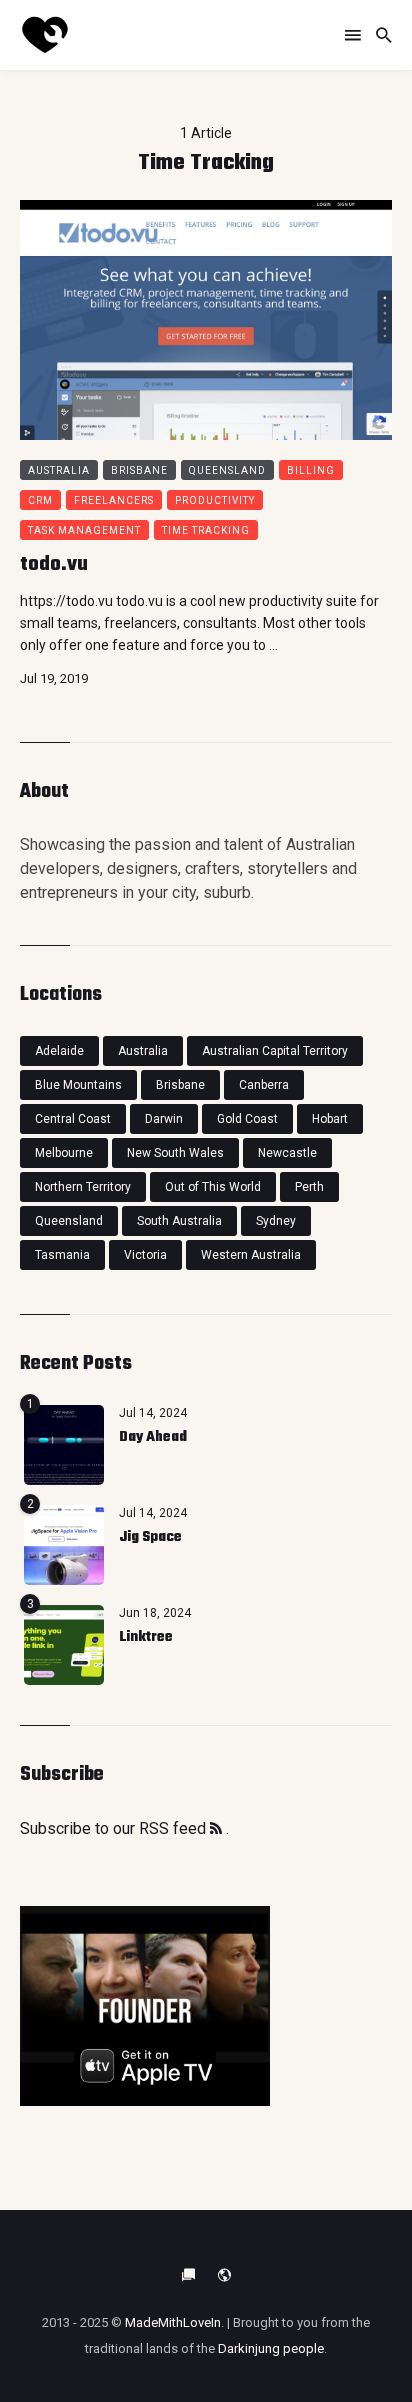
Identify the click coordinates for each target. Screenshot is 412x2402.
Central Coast (73, 1119)
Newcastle (287, 1153)
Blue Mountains (78, 1085)
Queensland (227, 470)
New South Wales (175, 1153)
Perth (309, 1187)
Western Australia (251, 1255)
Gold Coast (247, 1119)
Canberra (264, 1085)
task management (84, 530)
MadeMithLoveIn (173, 2322)
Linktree (146, 1637)
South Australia (179, 1221)
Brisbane (139, 470)
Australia (59, 470)
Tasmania (62, 1255)
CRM (40, 500)
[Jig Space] (64, 1545)
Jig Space (150, 1537)
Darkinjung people (271, 2348)
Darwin (164, 1119)
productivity (215, 500)
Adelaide (59, 1051)
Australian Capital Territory (275, 1051)
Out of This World (213, 1187)
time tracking (206, 530)
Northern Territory (83, 1187)
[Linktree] (64, 1645)
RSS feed (174, 1828)
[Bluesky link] (188, 2275)
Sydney (276, 1221)
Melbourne (64, 1153)
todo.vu (54, 564)
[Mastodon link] (224, 2275)
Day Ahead (153, 1437)
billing (311, 470)
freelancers (114, 500)
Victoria (145, 1255)
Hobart (330, 1119)
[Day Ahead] (64, 1445)
